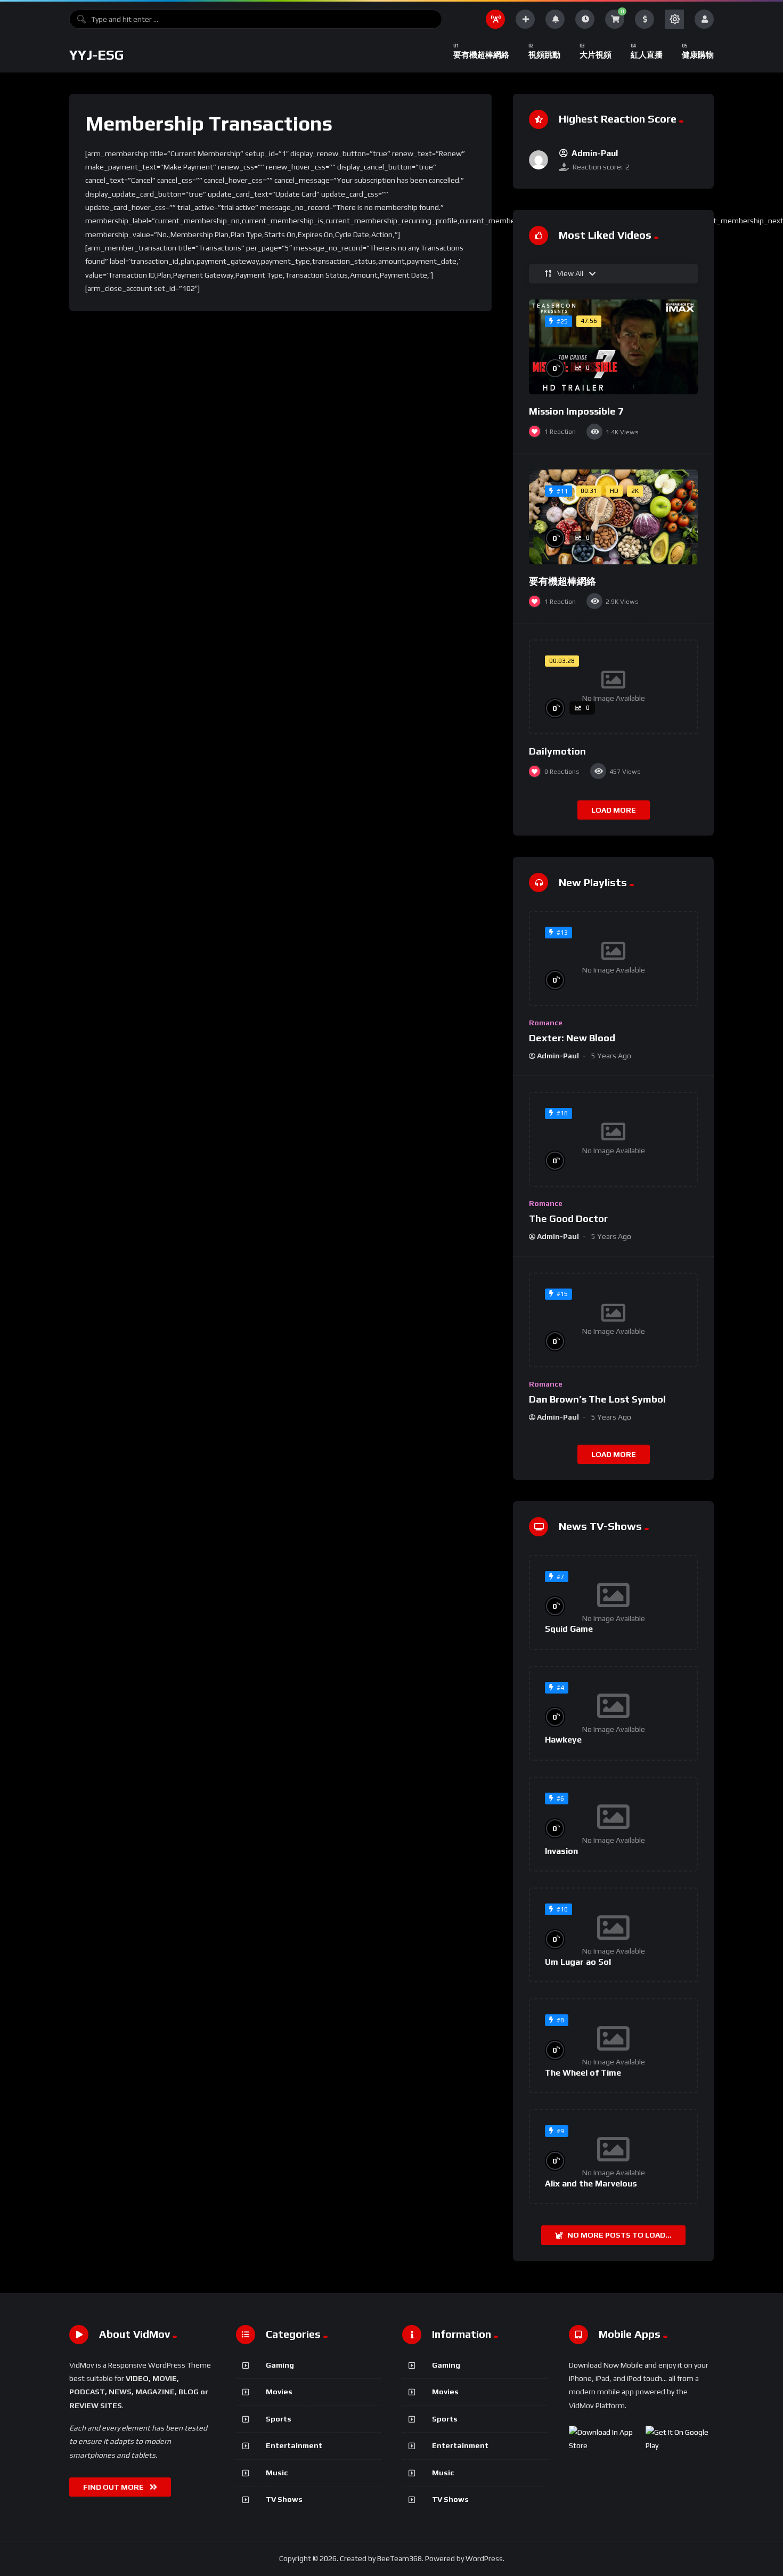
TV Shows (284, 2499)
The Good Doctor (568, 1218)
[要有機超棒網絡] (613, 517)
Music (277, 2473)
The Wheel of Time (583, 2073)
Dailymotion (557, 751)
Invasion (561, 1851)
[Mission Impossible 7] (613, 347)
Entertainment (294, 2445)
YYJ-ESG (97, 55)
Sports (279, 2419)
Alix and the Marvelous (591, 2184)
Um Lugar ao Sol (578, 1962)
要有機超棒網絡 (562, 581)
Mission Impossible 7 (576, 411)
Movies (279, 2392)
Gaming (280, 2365)
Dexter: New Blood (572, 1038)
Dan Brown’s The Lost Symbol (597, 1399)
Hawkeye (563, 1740)
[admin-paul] (539, 160)
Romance (546, 1023)
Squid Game (569, 1629)
